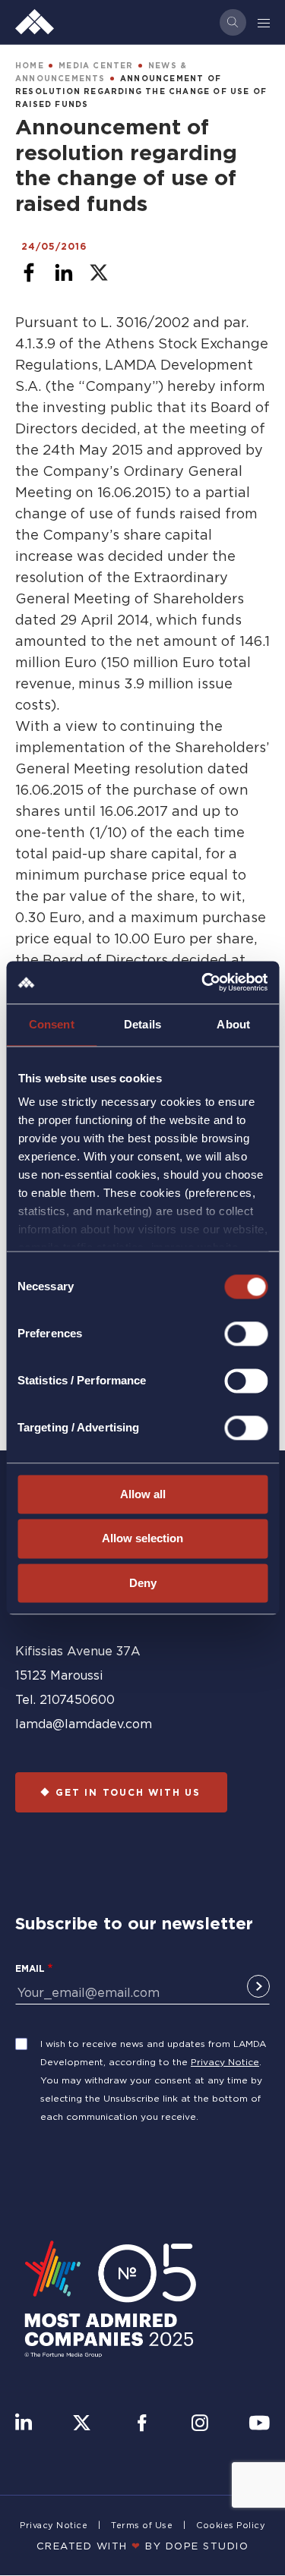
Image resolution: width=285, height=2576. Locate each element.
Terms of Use (142, 2525)
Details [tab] (142, 1024)
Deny (143, 1583)
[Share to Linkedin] (64, 272)
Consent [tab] (52, 1024)
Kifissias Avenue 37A (78, 1651)
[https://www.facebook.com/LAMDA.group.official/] (142, 2424)
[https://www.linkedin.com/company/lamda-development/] (24, 2424)
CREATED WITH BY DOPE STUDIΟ (143, 2546)
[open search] (233, 22)
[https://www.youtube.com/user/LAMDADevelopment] (259, 2424)
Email (30, 1968)
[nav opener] (264, 22)
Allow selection (142, 1539)
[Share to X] (99, 272)
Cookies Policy (231, 2525)
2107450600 (77, 1699)
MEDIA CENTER (96, 66)
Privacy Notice (225, 2062)
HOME (30, 66)
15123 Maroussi (59, 1675)
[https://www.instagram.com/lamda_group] (200, 2424)
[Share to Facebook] (29, 272)
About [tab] (233, 1024)
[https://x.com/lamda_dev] (82, 2424)
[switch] (246, 1334)
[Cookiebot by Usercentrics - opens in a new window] (203, 982)
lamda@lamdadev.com (84, 1724)
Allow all (143, 1494)
